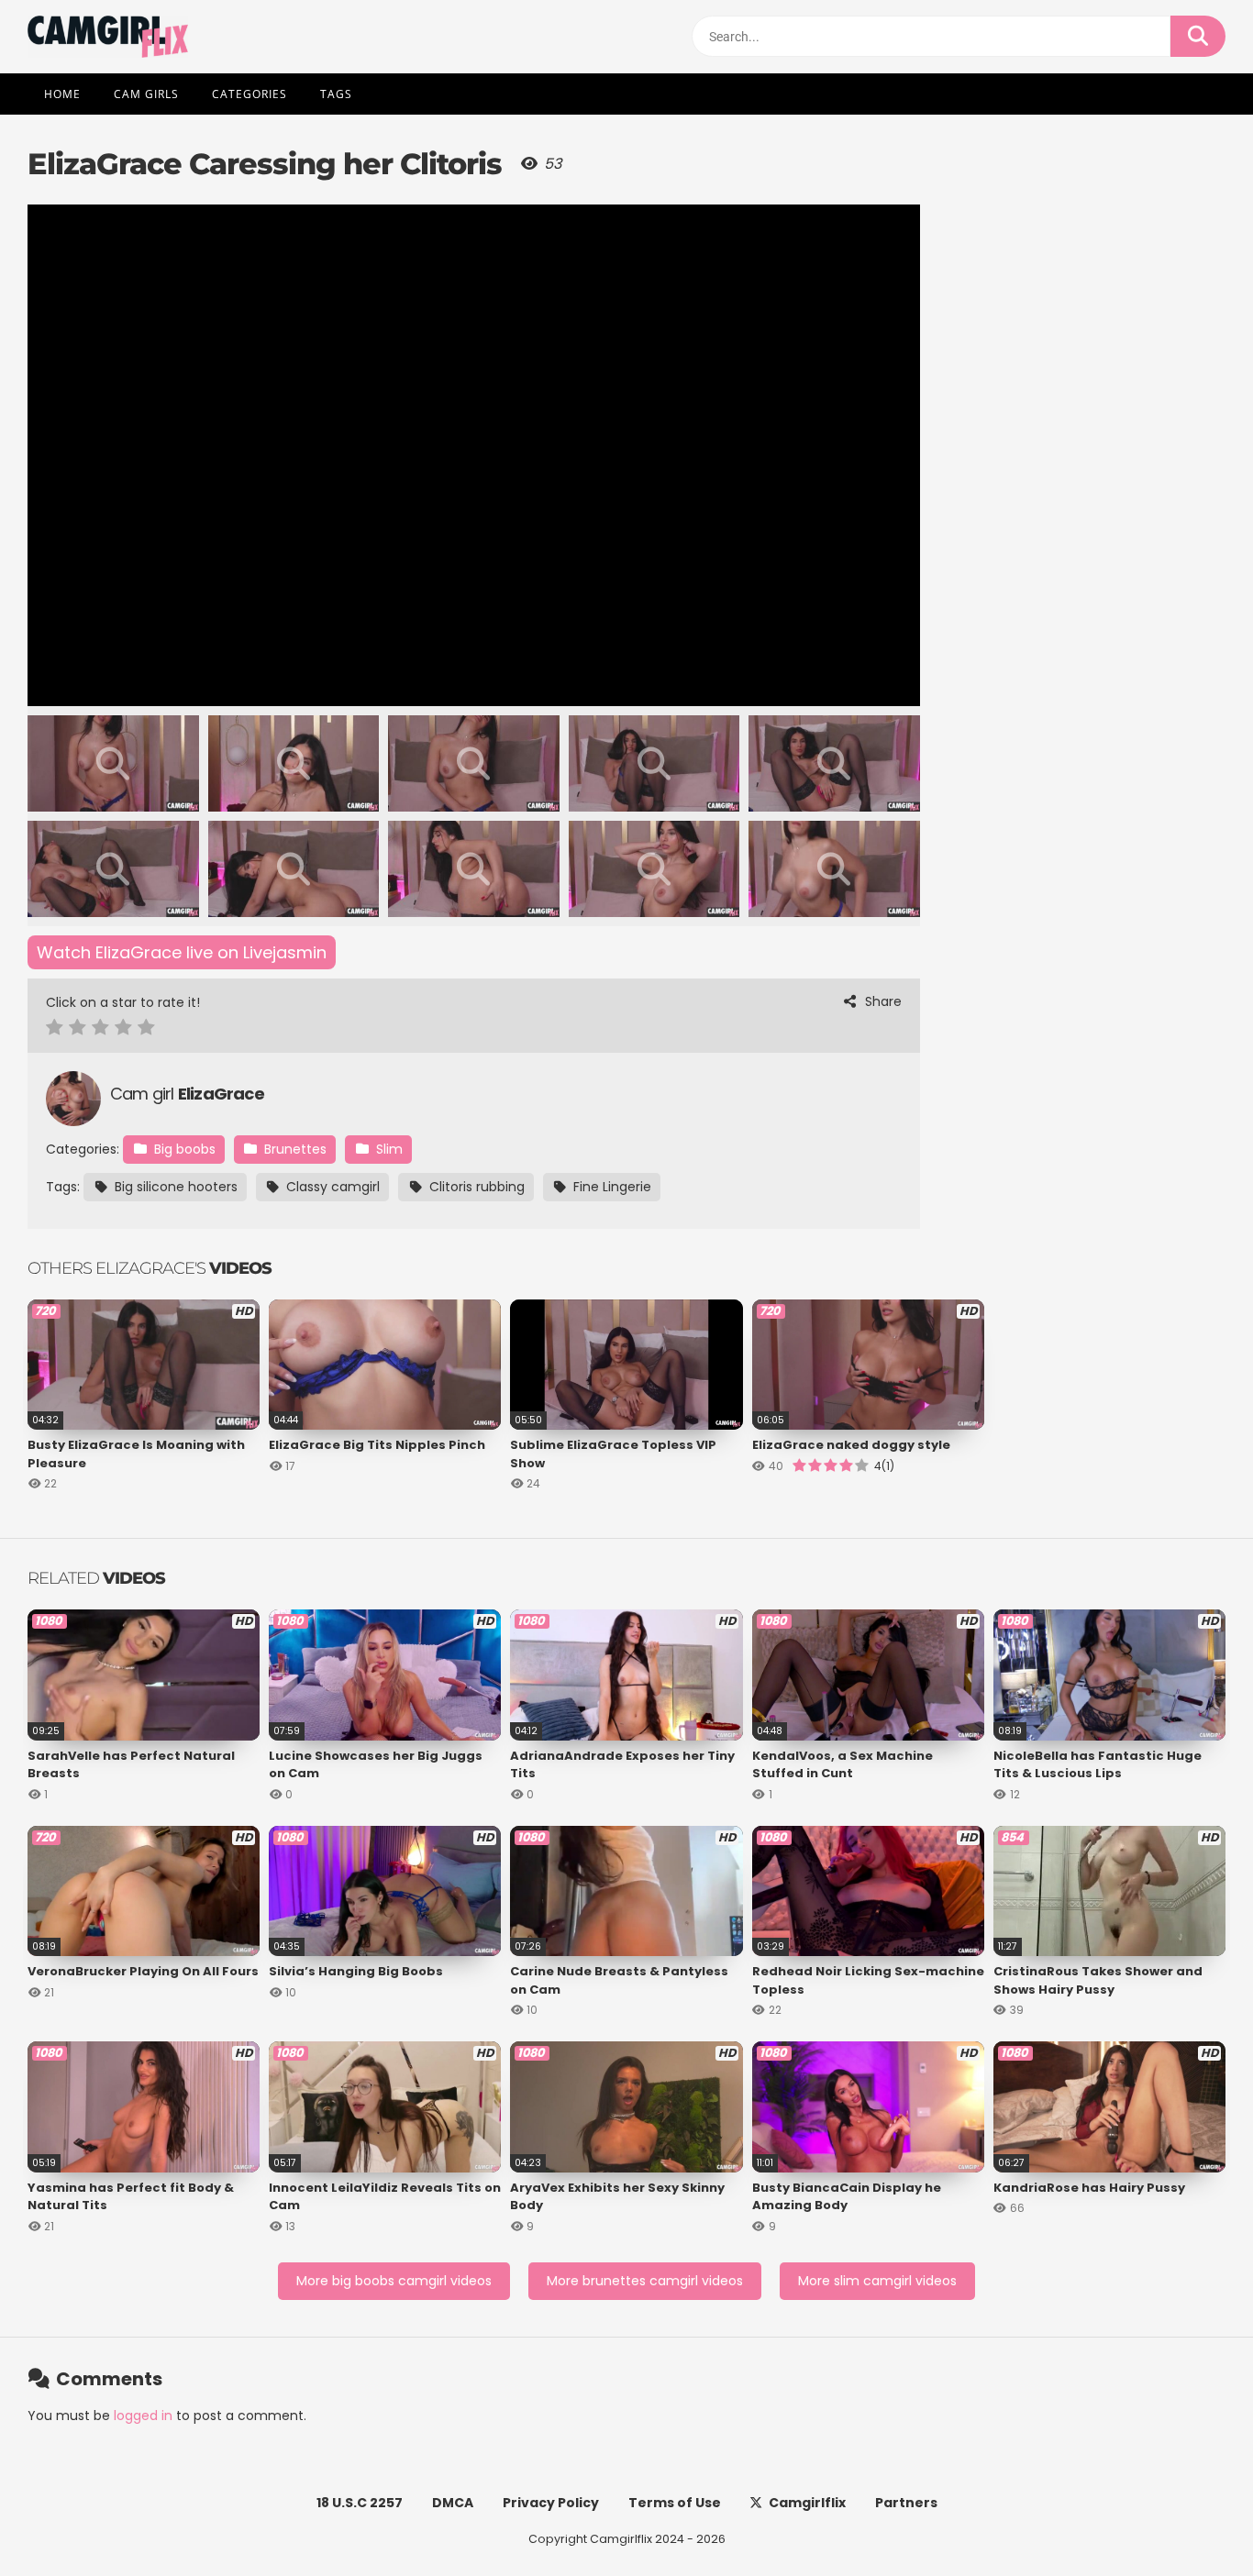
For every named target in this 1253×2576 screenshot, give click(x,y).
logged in (143, 2416)
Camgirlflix (807, 2503)
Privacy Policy (551, 2503)
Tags (336, 94)
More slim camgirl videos (877, 2281)
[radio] (55, 1029)
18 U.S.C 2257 (360, 2503)
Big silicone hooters (174, 1187)
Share (882, 1001)
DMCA (453, 2503)
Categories (249, 94)
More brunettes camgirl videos (645, 2281)
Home (62, 94)
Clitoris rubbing (475, 1187)
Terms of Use (675, 2503)
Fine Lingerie (610, 1187)
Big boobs (183, 1149)
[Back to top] (1191, 2521)
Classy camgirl (331, 1187)
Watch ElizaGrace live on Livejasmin (182, 952)
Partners (906, 2503)
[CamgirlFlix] (108, 37)
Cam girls (146, 94)
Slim (388, 1149)
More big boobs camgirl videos (394, 2281)
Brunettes (294, 1149)
